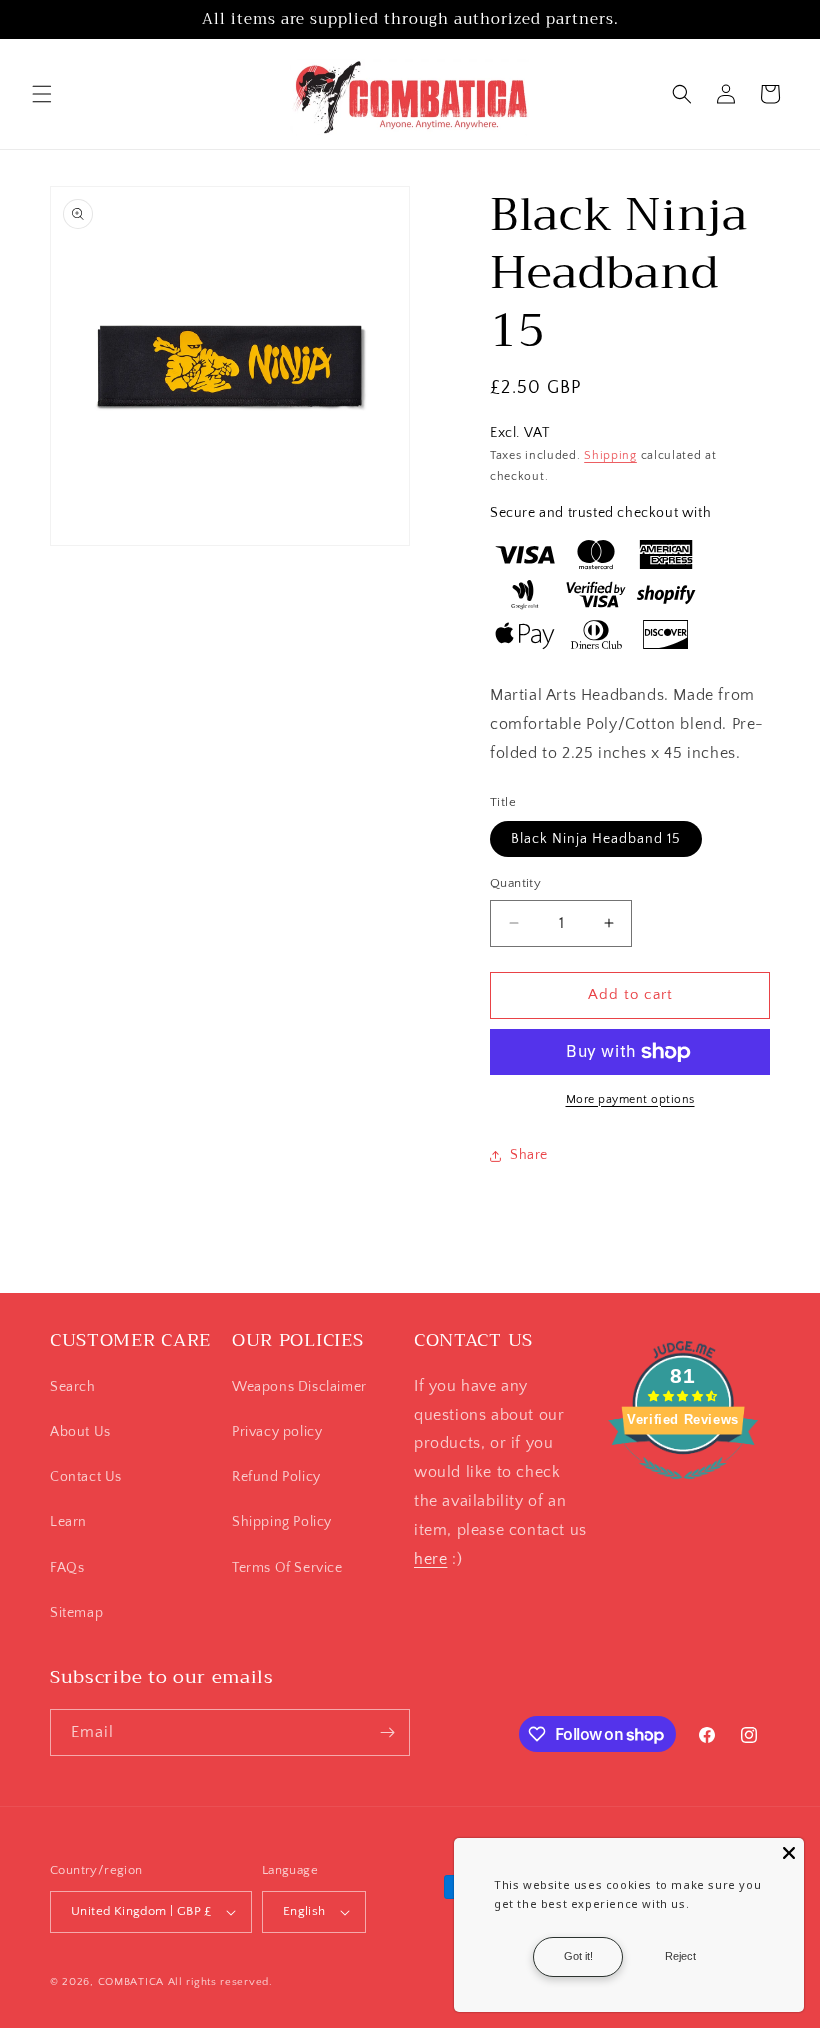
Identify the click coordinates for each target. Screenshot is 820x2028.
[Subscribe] (387, 1732)
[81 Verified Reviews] (683, 1490)
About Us (80, 1432)
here (430, 1559)
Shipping (610, 455)
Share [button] (529, 1155)
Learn (68, 1522)
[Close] (789, 1853)
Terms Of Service (287, 1568)
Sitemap (76, 1613)
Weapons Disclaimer (299, 1387)
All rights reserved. (220, 1982)
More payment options (630, 1099)
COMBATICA (131, 1982)
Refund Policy (276, 1477)
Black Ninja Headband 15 (596, 839)
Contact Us (86, 1477)
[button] (42, 94)
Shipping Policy (282, 1522)
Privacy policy (277, 1432)
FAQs (67, 1568)
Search (73, 1387)
